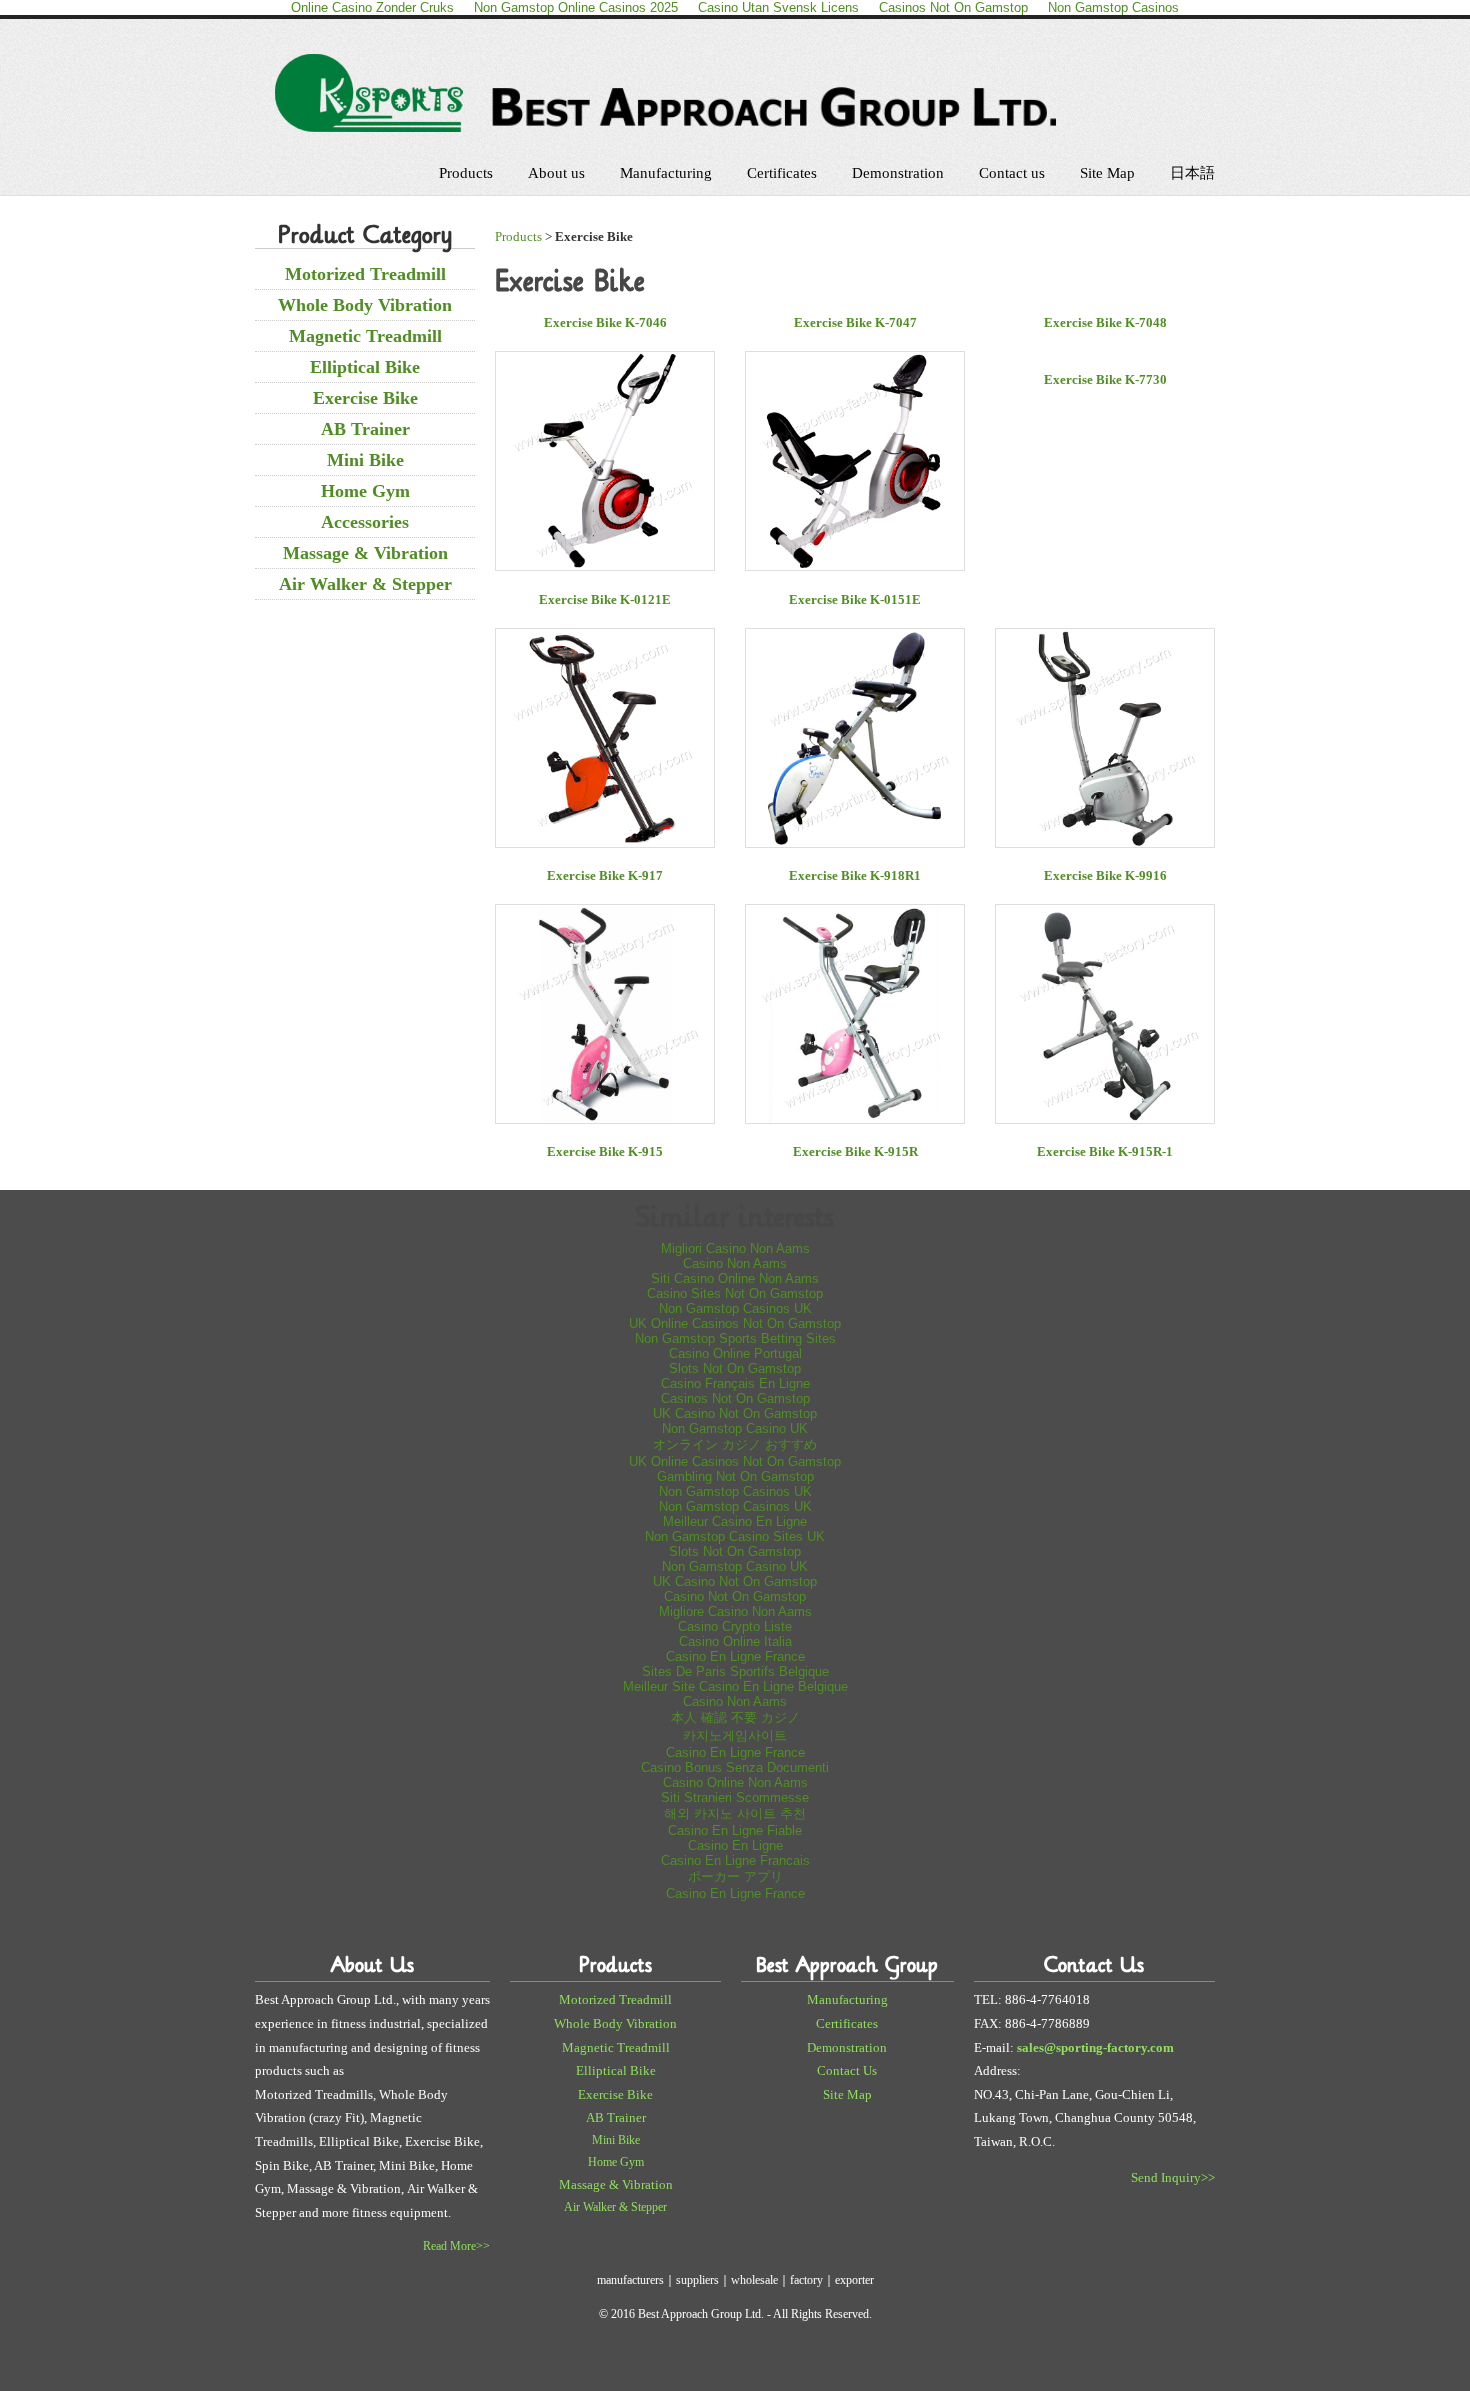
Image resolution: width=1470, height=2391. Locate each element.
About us (556, 173)
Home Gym (365, 491)
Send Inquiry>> (1173, 2177)
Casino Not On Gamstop (735, 1596)
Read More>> (456, 2246)
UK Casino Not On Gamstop (735, 1413)
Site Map (1107, 173)
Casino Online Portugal (735, 1353)
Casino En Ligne (735, 1845)
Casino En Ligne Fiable (735, 1830)
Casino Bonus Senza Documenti (735, 1767)
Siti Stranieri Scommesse (735, 1797)
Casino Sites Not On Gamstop (735, 1293)
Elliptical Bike (365, 367)
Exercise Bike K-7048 (1105, 322)
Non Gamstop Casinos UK (735, 1308)
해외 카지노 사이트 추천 (735, 1813)
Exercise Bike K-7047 (855, 322)
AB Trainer (365, 429)
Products (466, 173)
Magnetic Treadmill (365, 336)
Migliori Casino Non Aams (735, 1248)
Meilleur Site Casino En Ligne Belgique (735, 1686)
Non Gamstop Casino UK (735, 1428)
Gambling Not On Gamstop (735, 1476)
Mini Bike (365, 460)
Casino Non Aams (735, 1263)
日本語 (1192, 173)
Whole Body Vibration (365, 305)
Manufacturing (666, 173)
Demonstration (898, 173)
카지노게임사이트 (735, 1735)
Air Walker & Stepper (365, 584)
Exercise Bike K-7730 (1105, 379)
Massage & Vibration (365, 553)
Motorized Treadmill (365, 274)
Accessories (365, 522)
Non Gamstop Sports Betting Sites (735, 1338)
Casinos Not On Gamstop (735, 1398)
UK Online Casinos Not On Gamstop (735, 1323)
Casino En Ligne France (735, 1656)
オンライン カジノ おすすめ (735, 1444)
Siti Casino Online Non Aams (735, 1278)
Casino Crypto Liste (735, 1626)
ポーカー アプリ (735, 1876)
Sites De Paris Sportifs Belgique (735, 1671)
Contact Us (847, 2070)
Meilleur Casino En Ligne (735, 1521)
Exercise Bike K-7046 (605, 322)
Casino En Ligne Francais (735, 1860)
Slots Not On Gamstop (735, 1368)
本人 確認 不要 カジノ (735, 1717)
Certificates (782, 173)
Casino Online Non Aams (735, 1782)
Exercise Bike (365, 398)
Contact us (1012, 173)
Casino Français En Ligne (735, 1383)
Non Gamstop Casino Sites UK (735, 1536)
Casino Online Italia (735, 1641)
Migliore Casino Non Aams (735, 1611)
